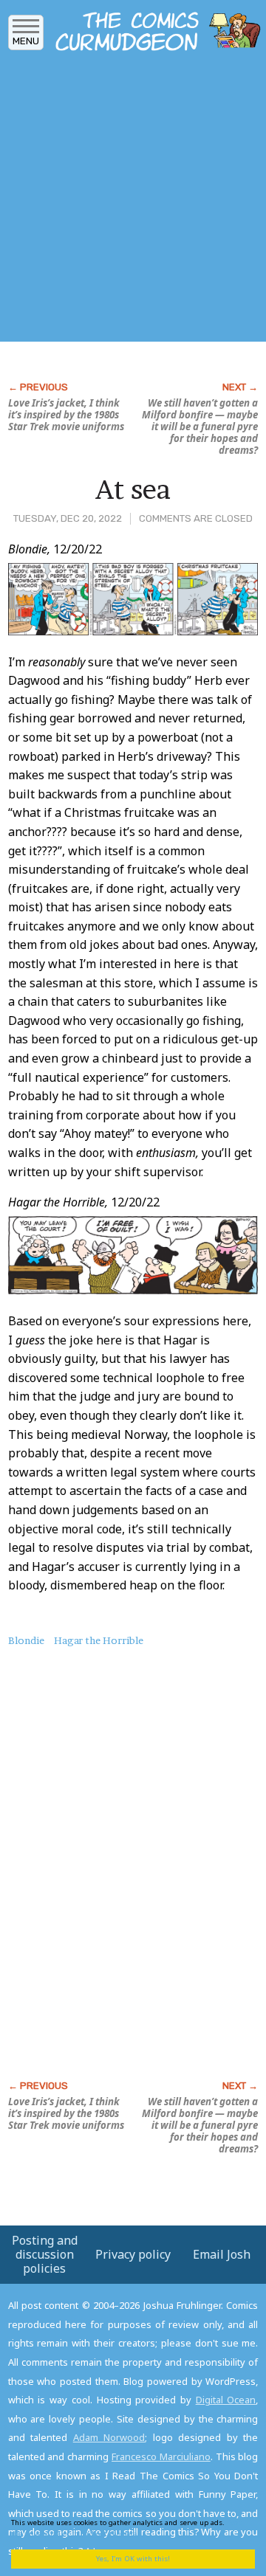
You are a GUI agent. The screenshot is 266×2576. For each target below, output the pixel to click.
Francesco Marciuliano (161, 2456)
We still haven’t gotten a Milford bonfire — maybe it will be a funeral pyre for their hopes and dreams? (200, 427)
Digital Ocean (226, 2400)
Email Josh (222, 2254)
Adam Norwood (109, 2437)
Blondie (26, 1640)
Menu (26, 41)
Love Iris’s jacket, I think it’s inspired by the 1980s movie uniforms (66, 415)
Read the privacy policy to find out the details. (127, 2528)
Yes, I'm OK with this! (133, 2559)
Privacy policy (133, 2254)
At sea (133, 489)
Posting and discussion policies (45, 2254)
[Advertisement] (133, 201)
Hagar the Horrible (99, 1640)
